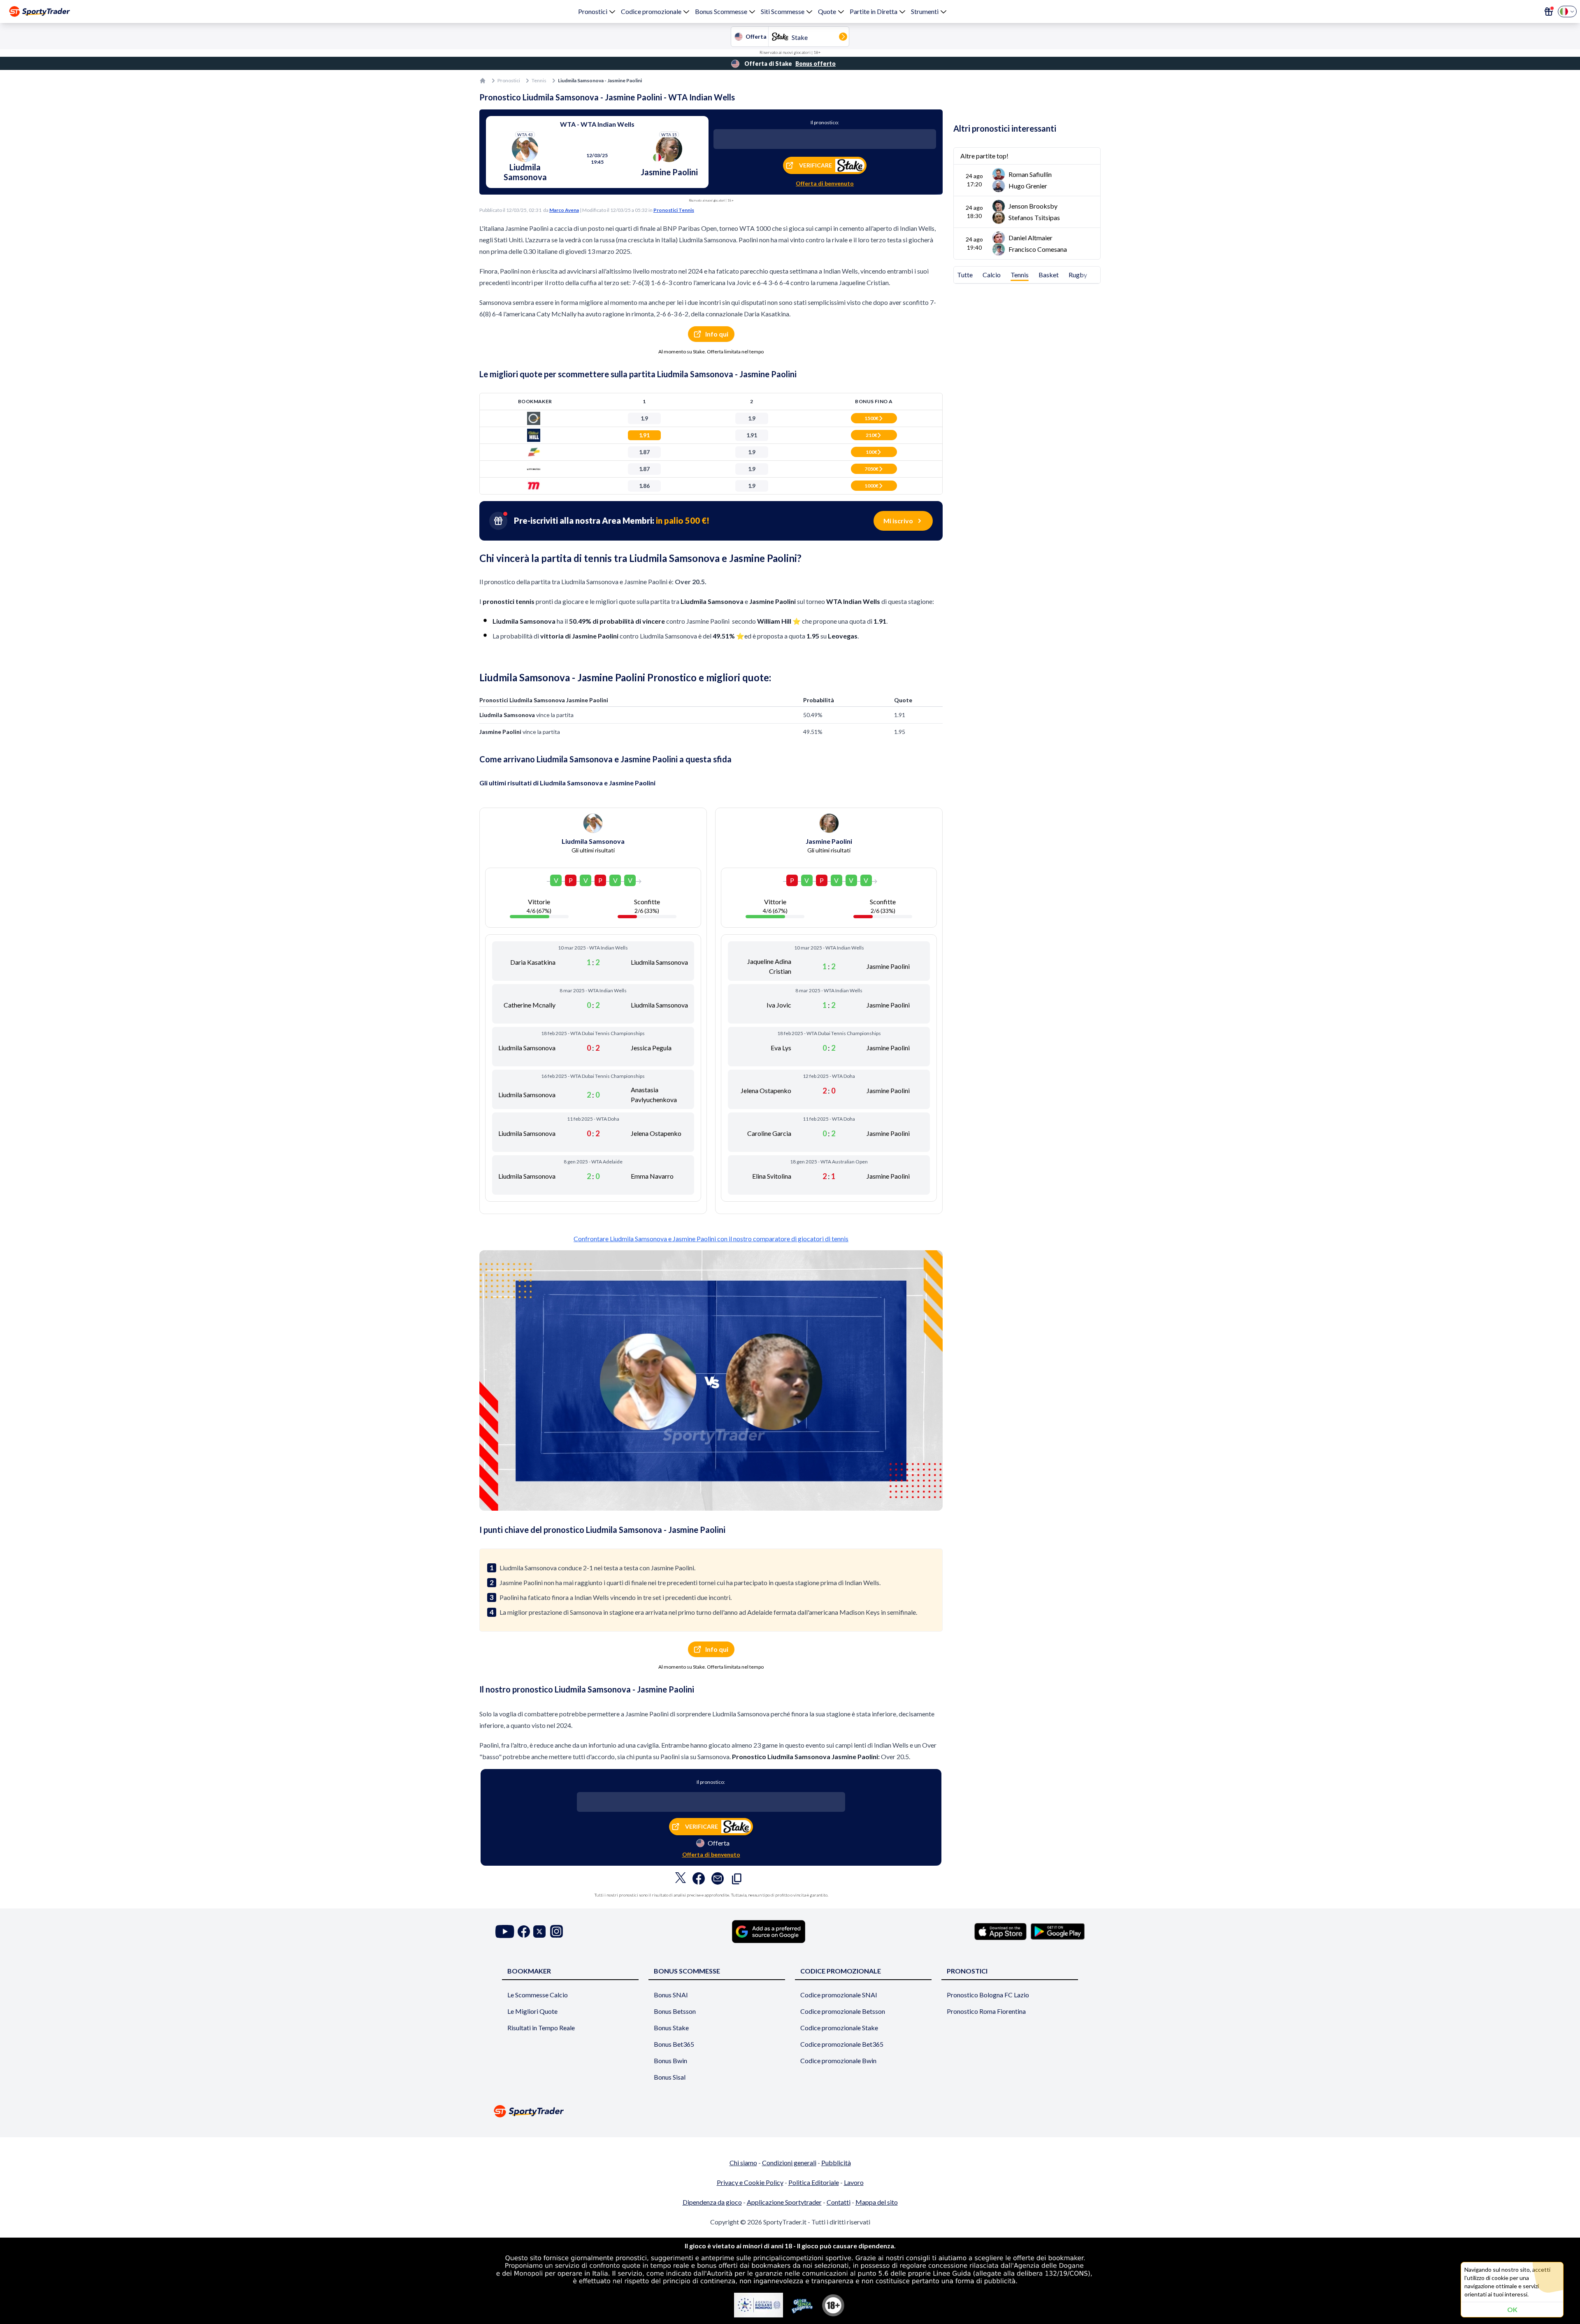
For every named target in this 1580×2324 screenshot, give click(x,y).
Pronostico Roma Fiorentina (986, 2011)
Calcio (992, 275)
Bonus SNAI (671, 1995)
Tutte (965, 275)
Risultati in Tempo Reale (541, 2028)
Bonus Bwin (670, 2060)
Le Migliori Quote (532, 2011)
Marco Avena (564, 210)
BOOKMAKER (529, 1971)
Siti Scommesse (783, 11)
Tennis (539, 80)
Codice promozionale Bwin (838, 2060)
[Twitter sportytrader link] (539, 1931)
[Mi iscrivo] (1549, 12)
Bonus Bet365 (674, 2044)
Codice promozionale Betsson (843, 2011)
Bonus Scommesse (721, 11)
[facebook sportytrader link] (524, 1931)
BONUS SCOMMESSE (687, 1971)
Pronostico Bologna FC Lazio (988, 1995)
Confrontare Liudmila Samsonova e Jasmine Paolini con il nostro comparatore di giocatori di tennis (711, 1239)
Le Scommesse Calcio (538, 1995)
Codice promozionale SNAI (839, 1995)
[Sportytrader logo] (790, 2111)
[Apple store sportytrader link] (1000, 1932)
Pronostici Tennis (674, 210)
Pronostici (593, 11)
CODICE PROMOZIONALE (841, 1971)
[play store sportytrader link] (1058, 1932)
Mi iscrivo (898, 521)
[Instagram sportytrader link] (556, 1931)
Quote (827, 11)
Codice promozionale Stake (839, 2028)
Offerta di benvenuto (825, 183)
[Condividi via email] (718, 1881)
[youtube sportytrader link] (505, 1931)
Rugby (1078, 275)
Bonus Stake (671, 2028)
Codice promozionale (651, 11)
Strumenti (925, 11)
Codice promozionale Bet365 (842, 2044)
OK (1512, 2309)
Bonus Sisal (670, 2077)
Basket (1049, 275)
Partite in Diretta (874, 11)
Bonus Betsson (675, 2011)
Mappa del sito (877, 2202)
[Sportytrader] (39, 12)
